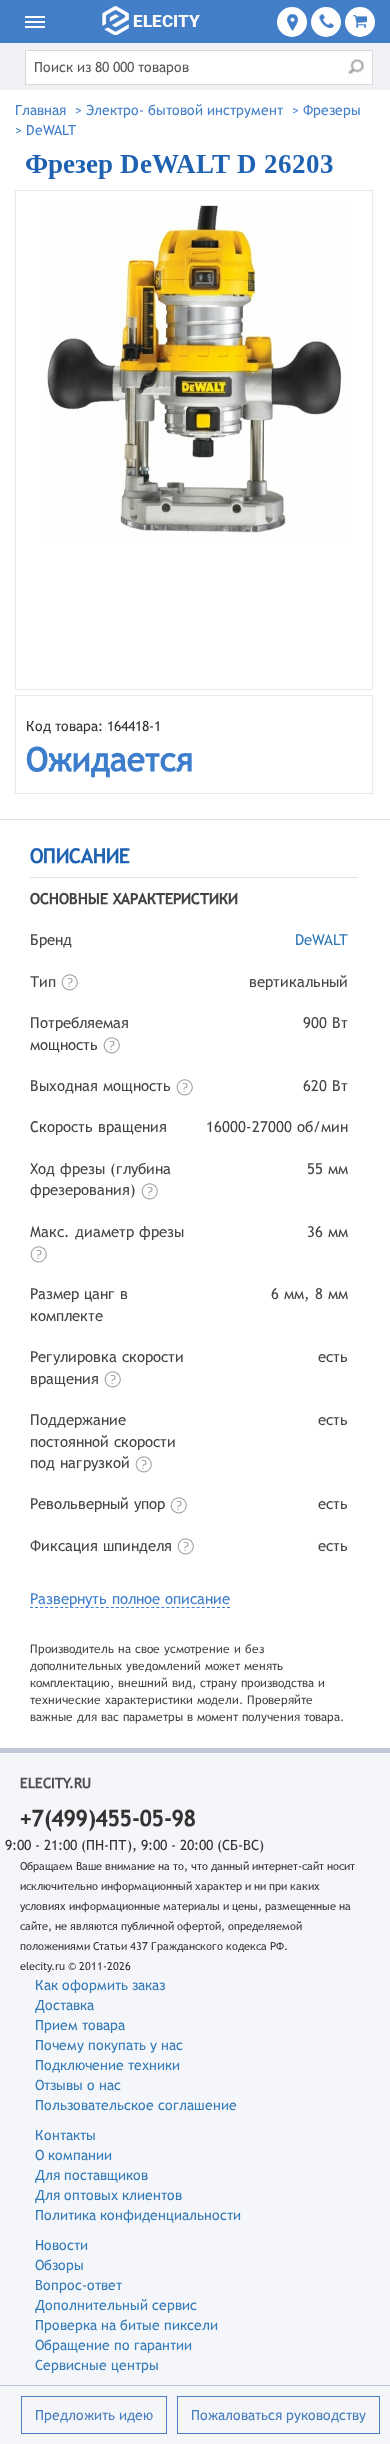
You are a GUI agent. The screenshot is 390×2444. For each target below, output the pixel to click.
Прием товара (80, 2025)
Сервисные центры (97, 2365)
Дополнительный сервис (116, 2305)
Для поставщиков (91, 2175)
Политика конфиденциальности (138, 2215)
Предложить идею (94, 2415)
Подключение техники (107, 2065)
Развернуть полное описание (130, 1598)
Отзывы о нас (78, 2085)
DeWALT (321, 939)
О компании (73, 2155)
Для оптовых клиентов (108, 2195)
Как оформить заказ (100, 1985)
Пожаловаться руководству (278, 2415)
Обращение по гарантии (113, 2345)
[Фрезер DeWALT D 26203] (194, 440)
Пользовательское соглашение (136, 2105)
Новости (61, 2245)
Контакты (65, 2135)
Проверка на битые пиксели (126, 2325)
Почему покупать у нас (109, 2045)
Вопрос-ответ (78, 2285)
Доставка (64, 2005)
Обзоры (59, 2265)
